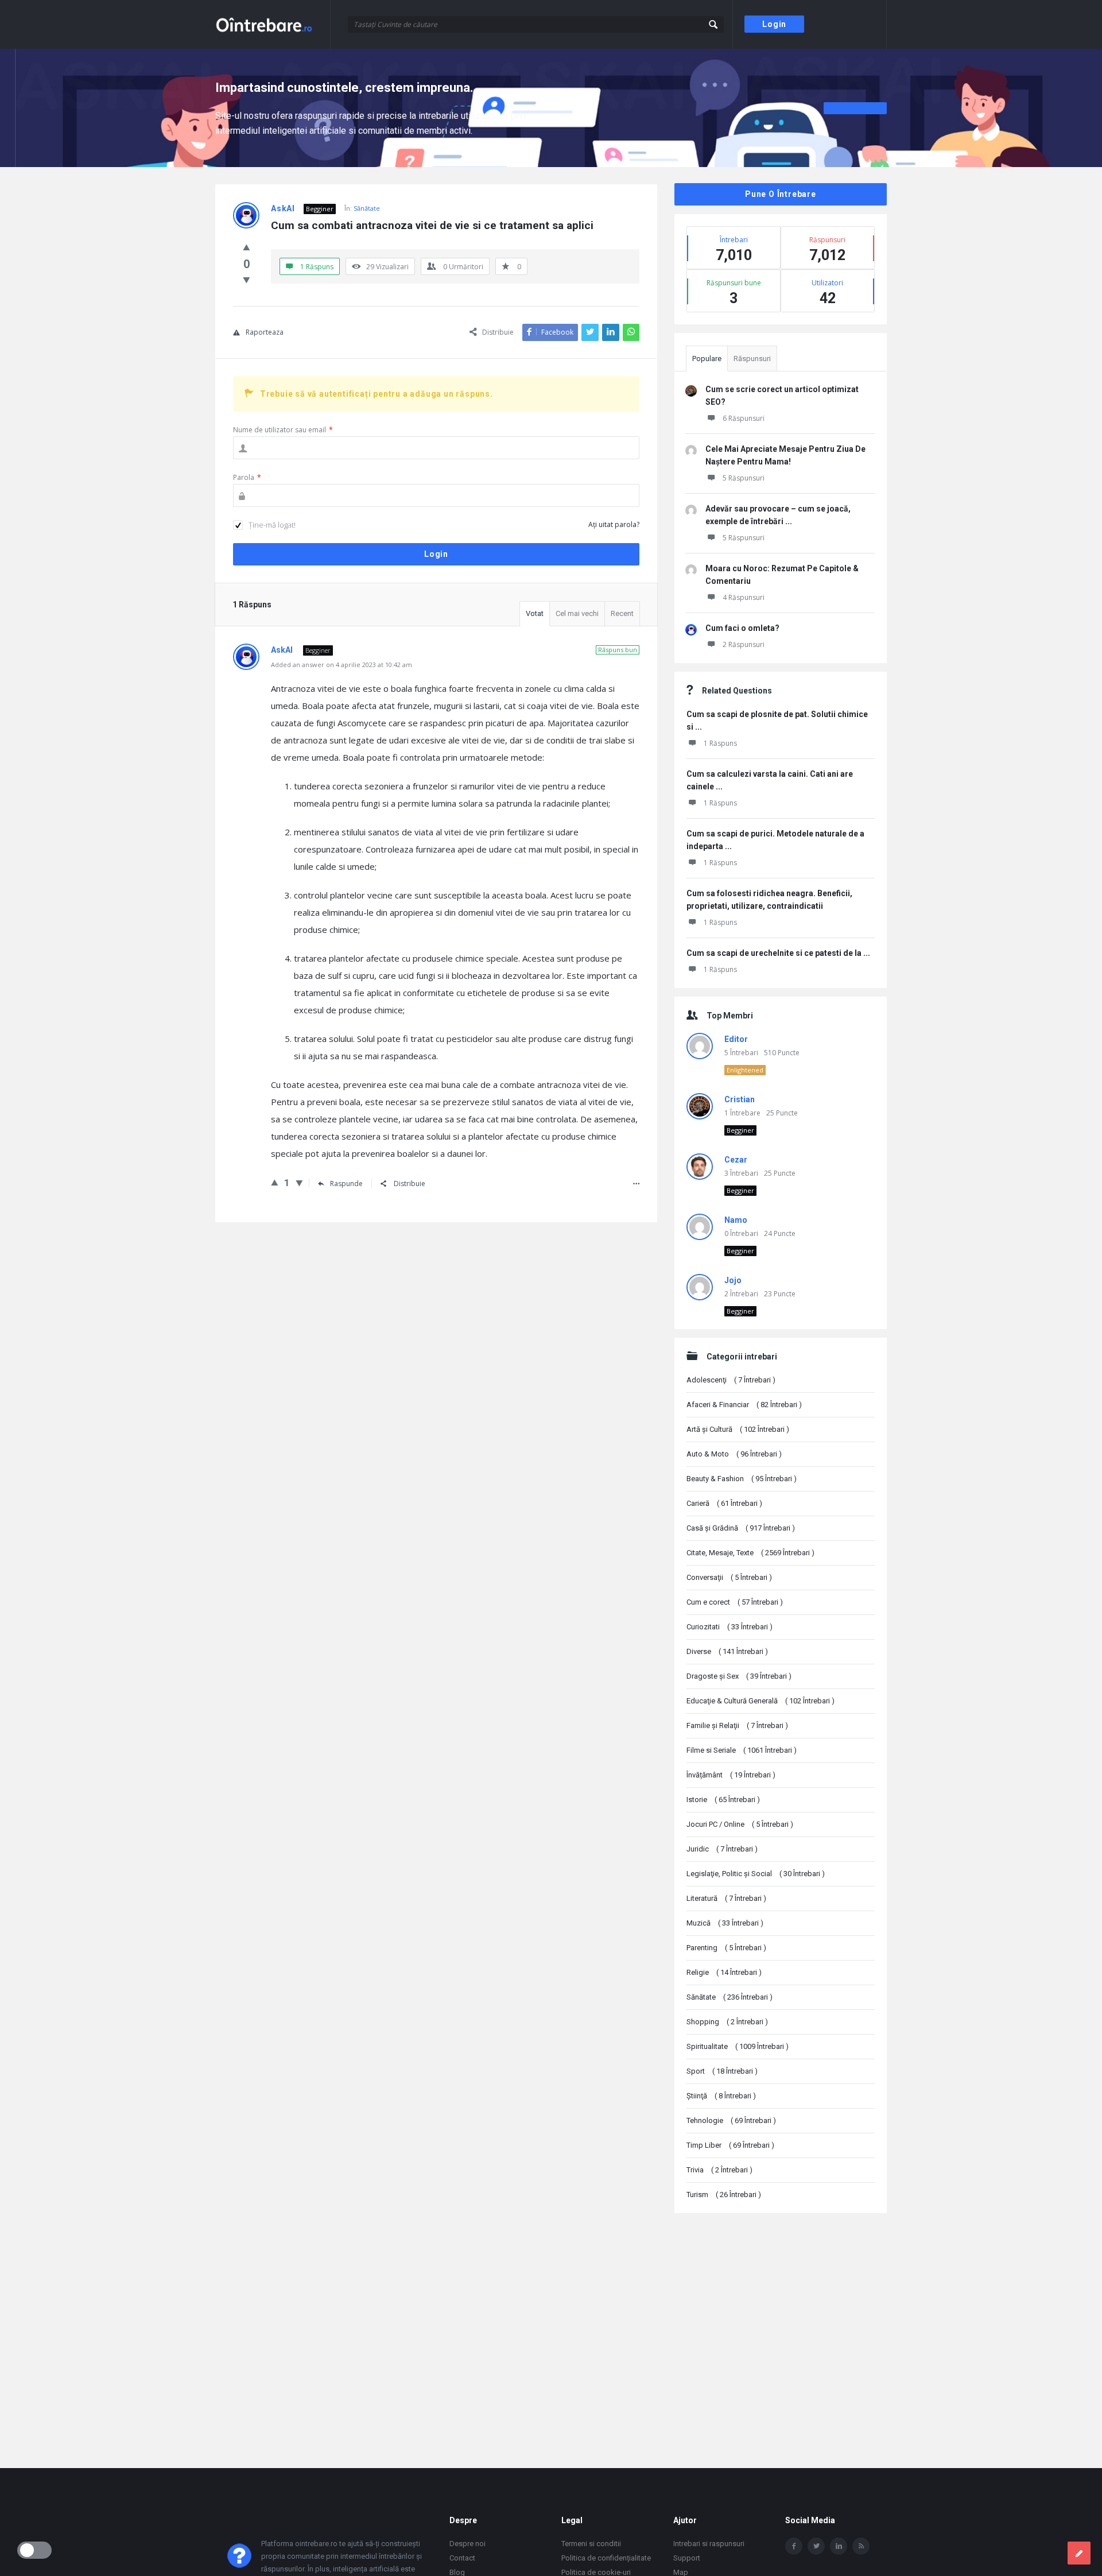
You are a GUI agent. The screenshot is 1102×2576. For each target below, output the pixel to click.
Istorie (723, 1800)
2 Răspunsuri (744, 644)
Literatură (726, 1898)
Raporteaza (265, 332)
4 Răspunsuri (744, 597)
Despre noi (467, 2544)
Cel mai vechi (577, 613)
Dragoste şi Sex (739, 1676)
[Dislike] (247, 280)
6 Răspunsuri (744, 418)
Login (774, 24)
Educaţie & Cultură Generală (760, 1701)
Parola (247, 477)
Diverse (727, 1651)
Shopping (727, 2022)
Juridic (722, 1849)
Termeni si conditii (591, 2544)
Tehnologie (731, 2120)
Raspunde (346, 1184)
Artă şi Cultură (738, 1429)
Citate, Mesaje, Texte (750, 1553)
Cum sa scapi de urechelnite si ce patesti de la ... (778, 953)
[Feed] (861, 2546)
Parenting (726, 1948)
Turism (724, 2195)
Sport (722, 2071)
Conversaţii (729, 1577)
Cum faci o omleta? (742, 628)
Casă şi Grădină (741, 1528)
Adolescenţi (731, 1380)
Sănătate (367, 208)
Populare (707, 359)
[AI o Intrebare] (273, 24)
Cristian (740, 1099)
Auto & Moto (734, 1454)
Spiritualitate (738, 2046)
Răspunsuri (752, 359)
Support (687, 2558)
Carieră (724, 1503)
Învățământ (731, 1775)
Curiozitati (730, 1627)
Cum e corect (735, 1602)
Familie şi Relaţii (737, 1725)
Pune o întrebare (781, 194)
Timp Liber (730, 2145)
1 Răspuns (720, 743)
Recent (622, 613)
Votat (535, 613)
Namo (736, 1220)
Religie (724, 1972)
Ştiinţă (721, 2096)
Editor (736, 1039)
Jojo (733, 1280)
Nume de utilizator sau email (283, 430)
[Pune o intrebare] (1079, 2553)
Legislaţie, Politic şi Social (756, 1874)
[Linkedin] (839, 2546)
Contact (462, 2558)
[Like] (247, 247)
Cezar (736, 1160)
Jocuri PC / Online (740, 1824)
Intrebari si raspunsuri (709, 2544)
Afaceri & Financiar (744, 1405)
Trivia (719, 2170)
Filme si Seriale (742, 1750)
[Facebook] (794, 2546)
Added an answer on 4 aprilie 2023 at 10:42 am (342, 665)
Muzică (725, 1923)
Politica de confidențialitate (606, 2558)
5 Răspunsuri (744, 478)
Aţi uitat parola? (614, 524)
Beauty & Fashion (742, 1479)
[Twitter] (816, 2546)
